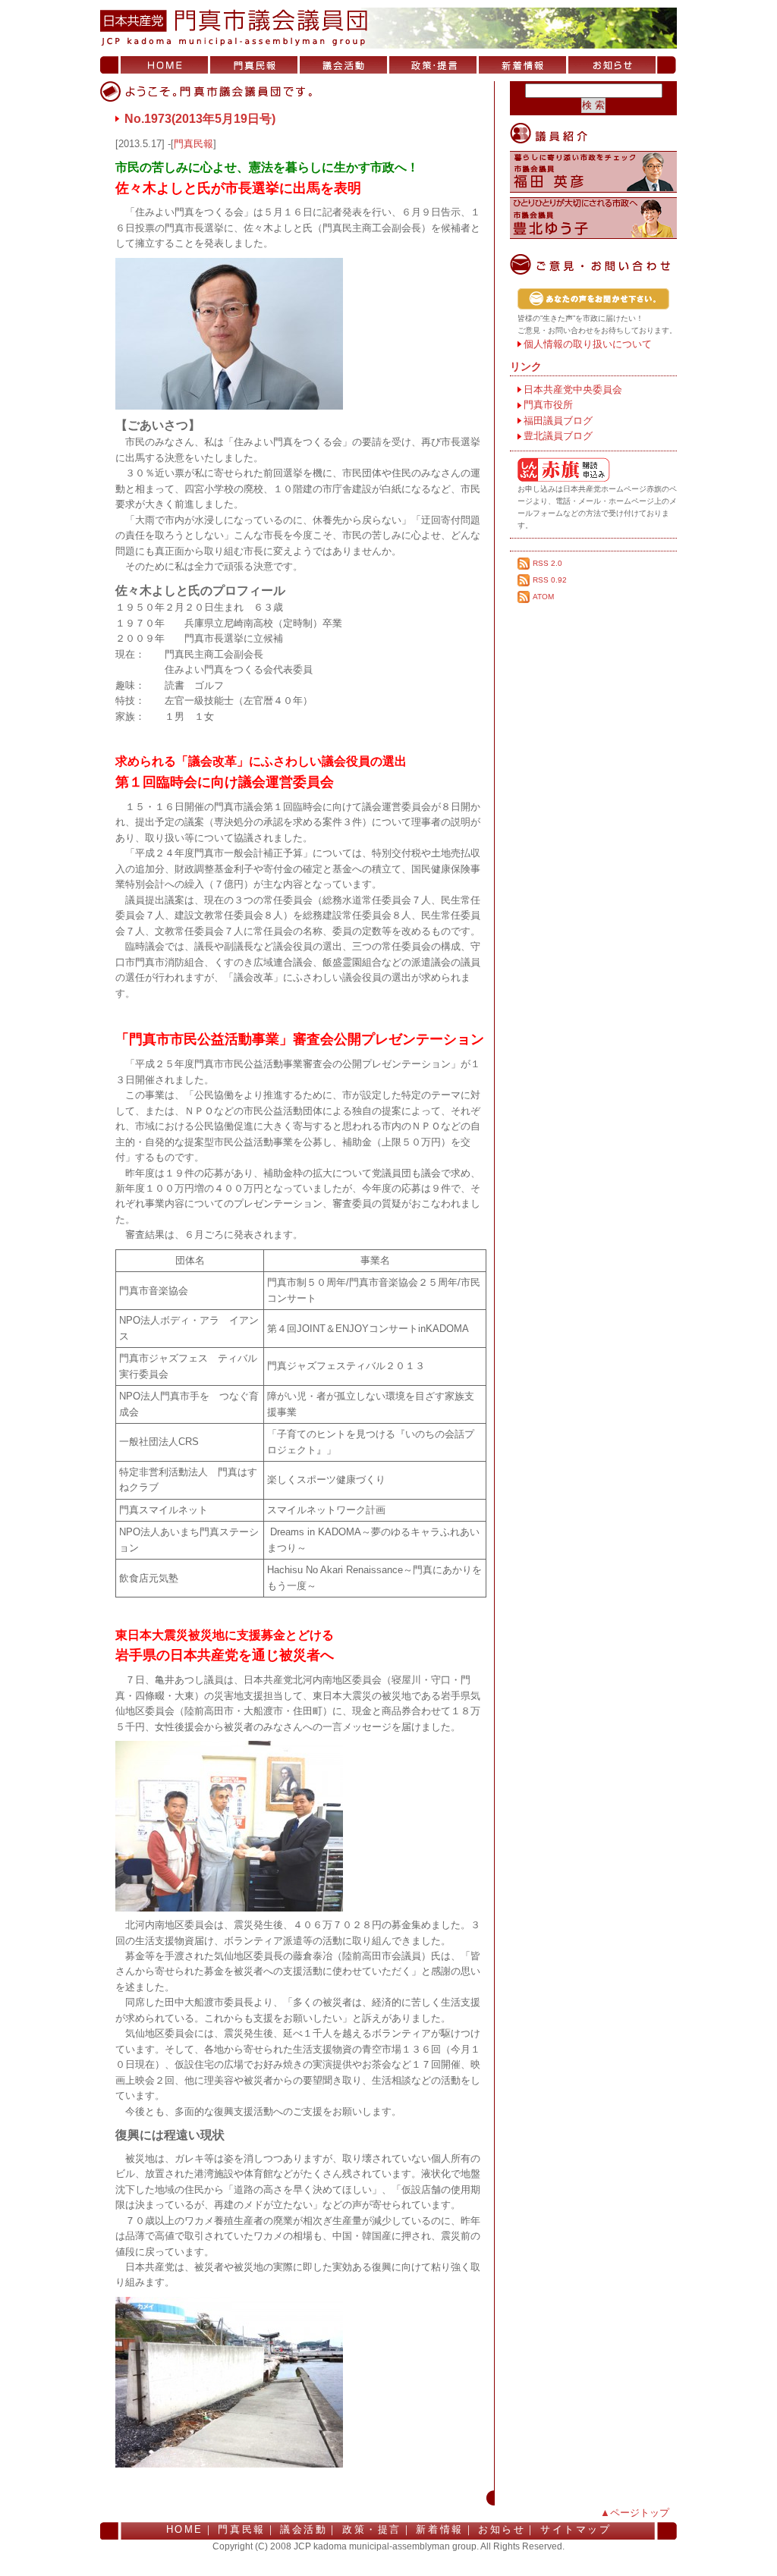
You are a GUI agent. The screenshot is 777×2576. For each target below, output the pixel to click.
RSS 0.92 (550, 580)
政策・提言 (433, 65)
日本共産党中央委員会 (573, 390)
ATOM (543, 597)
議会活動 (343, 65)
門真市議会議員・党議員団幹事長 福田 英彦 (593, 172)
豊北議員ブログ (558, 436)
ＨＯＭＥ (164, 65)
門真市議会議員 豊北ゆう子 (593, 218)
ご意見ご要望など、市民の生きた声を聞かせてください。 (597, 299)
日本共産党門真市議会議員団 (388, 28)
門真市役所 (548, 405)
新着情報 (522, 65)
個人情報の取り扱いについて (588, 344)
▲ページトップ (635, 2513)
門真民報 (254, 65)
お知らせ (612, 65)
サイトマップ (576, 2529)
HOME (185, 2529)
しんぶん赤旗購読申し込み (597, 470)
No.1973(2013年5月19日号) (200, 119)
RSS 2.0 (547, 563)
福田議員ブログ (558, 421)
